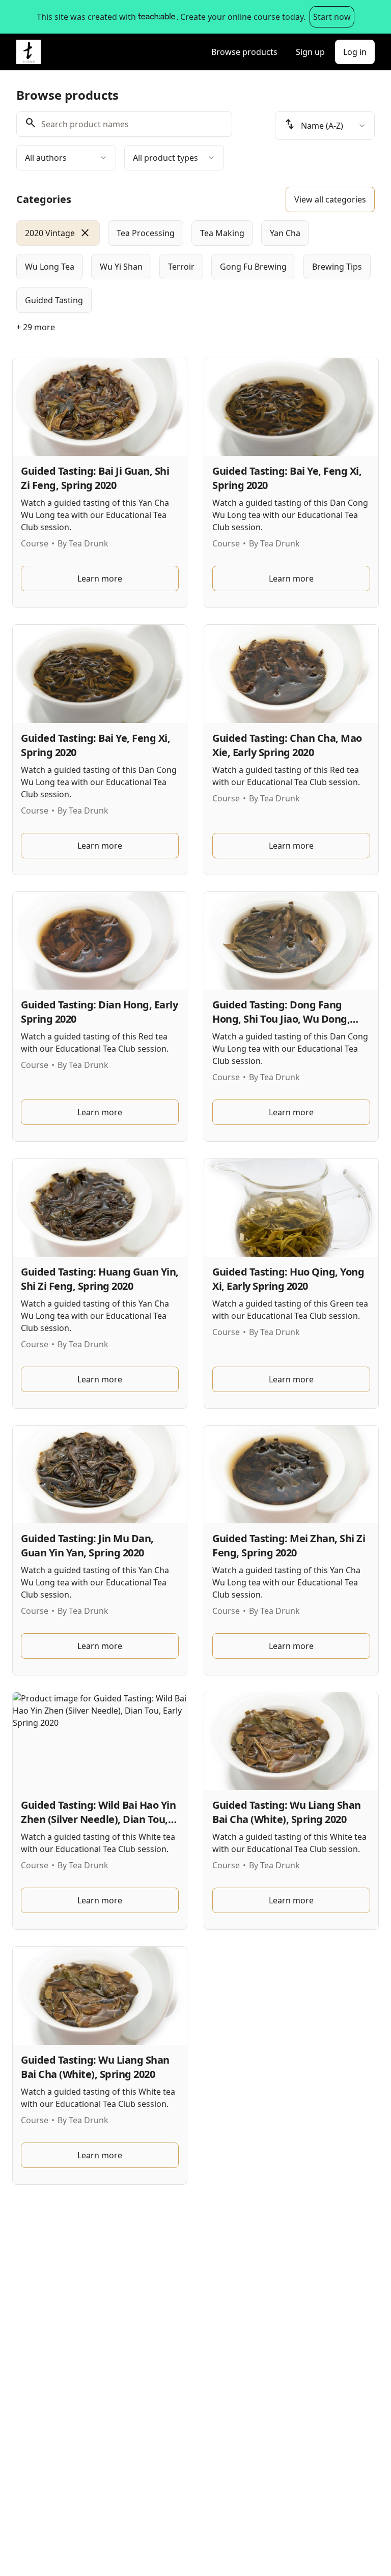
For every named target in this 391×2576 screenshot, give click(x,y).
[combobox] (66, 158)
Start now (332, 17)
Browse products (244, 52)
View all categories (330, 199)
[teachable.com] (156, 17)
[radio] (58, 233)
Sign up (310, 52)
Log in (355, 52)
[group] (195, 267)
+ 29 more (36, 327)
